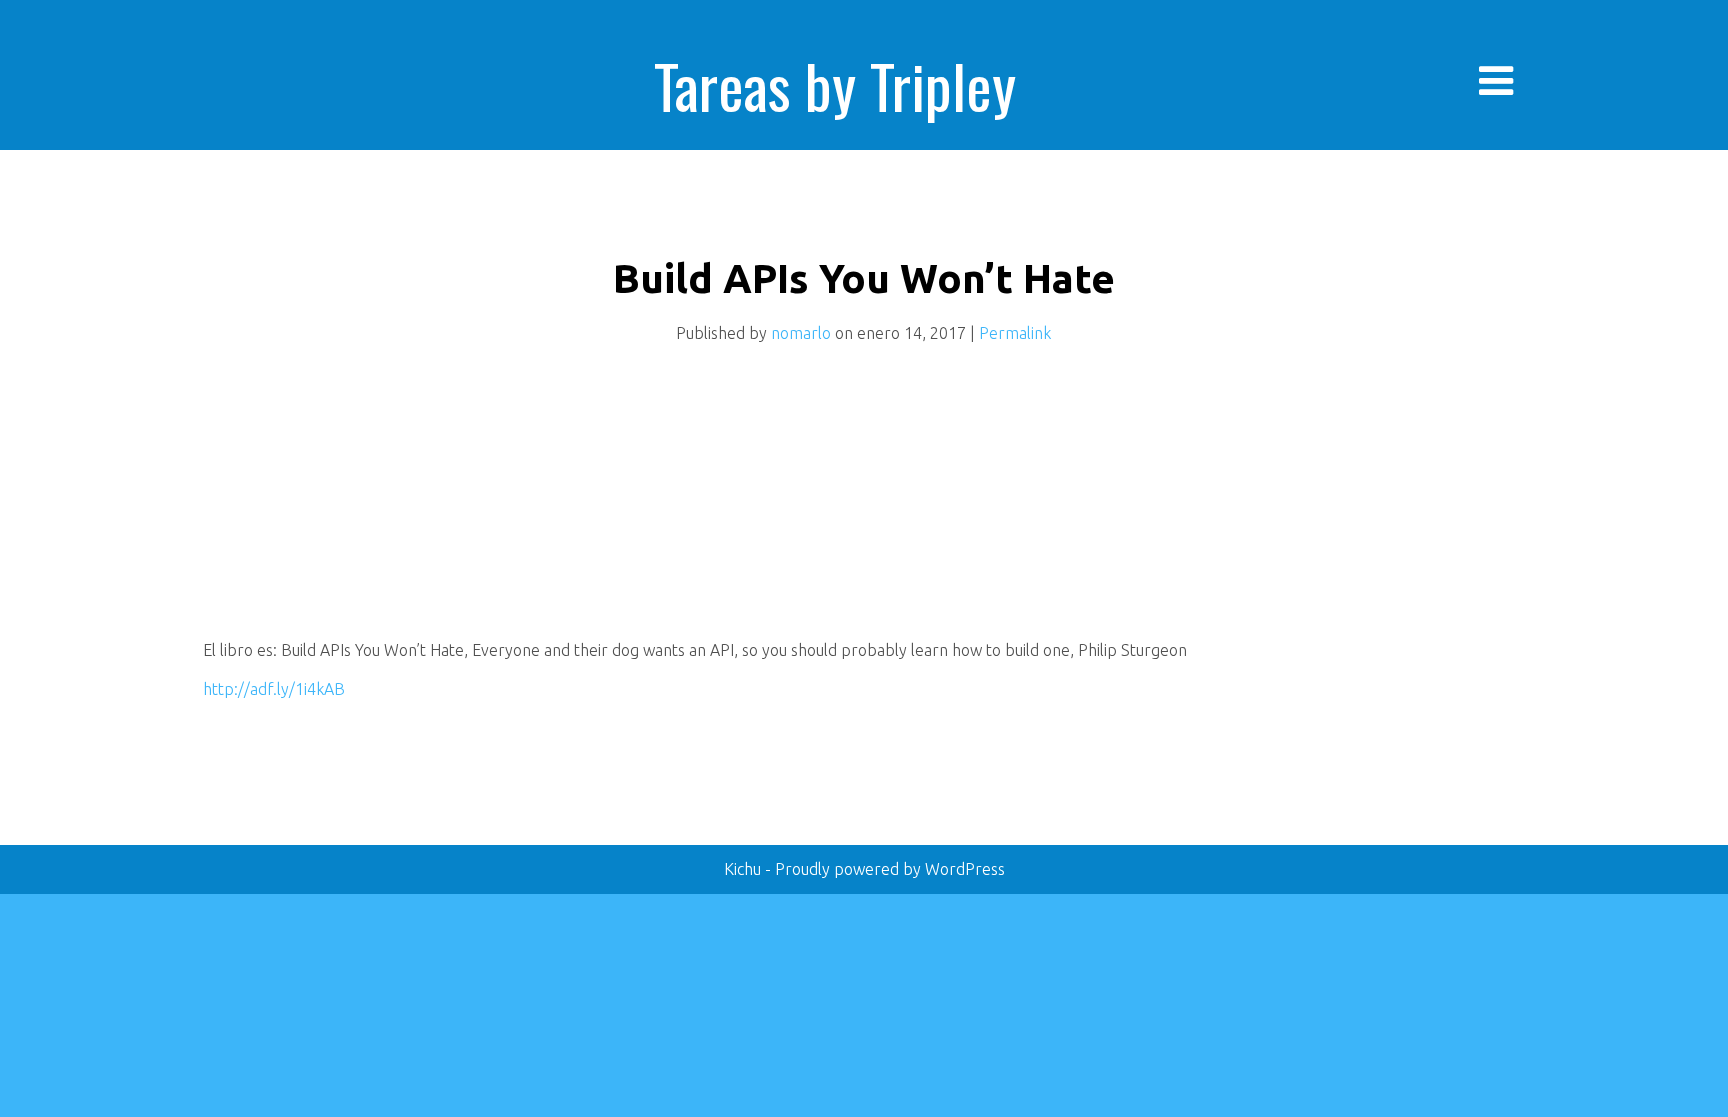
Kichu (744, 869)
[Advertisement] (353, 503)
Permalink (1015, 333)
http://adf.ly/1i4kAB (274, 689)
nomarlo (801, 333)
